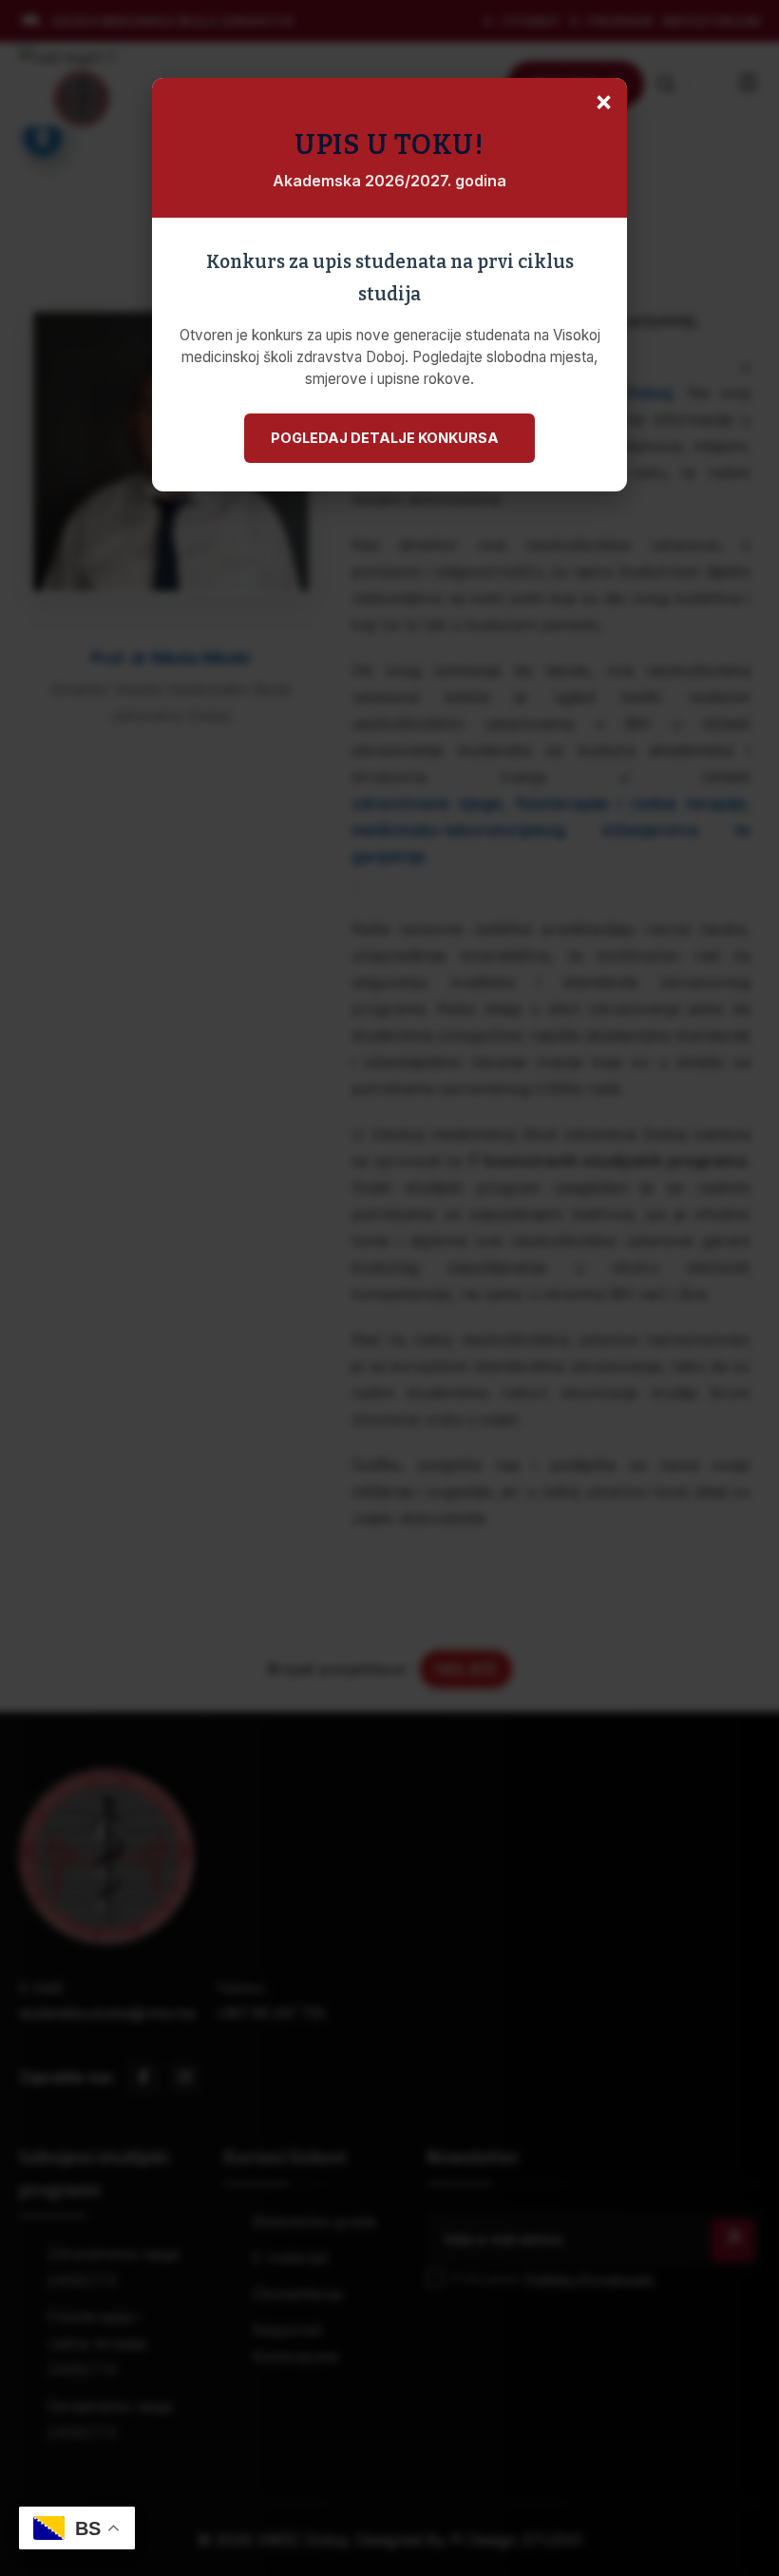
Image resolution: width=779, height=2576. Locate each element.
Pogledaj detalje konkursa (385, 438)
